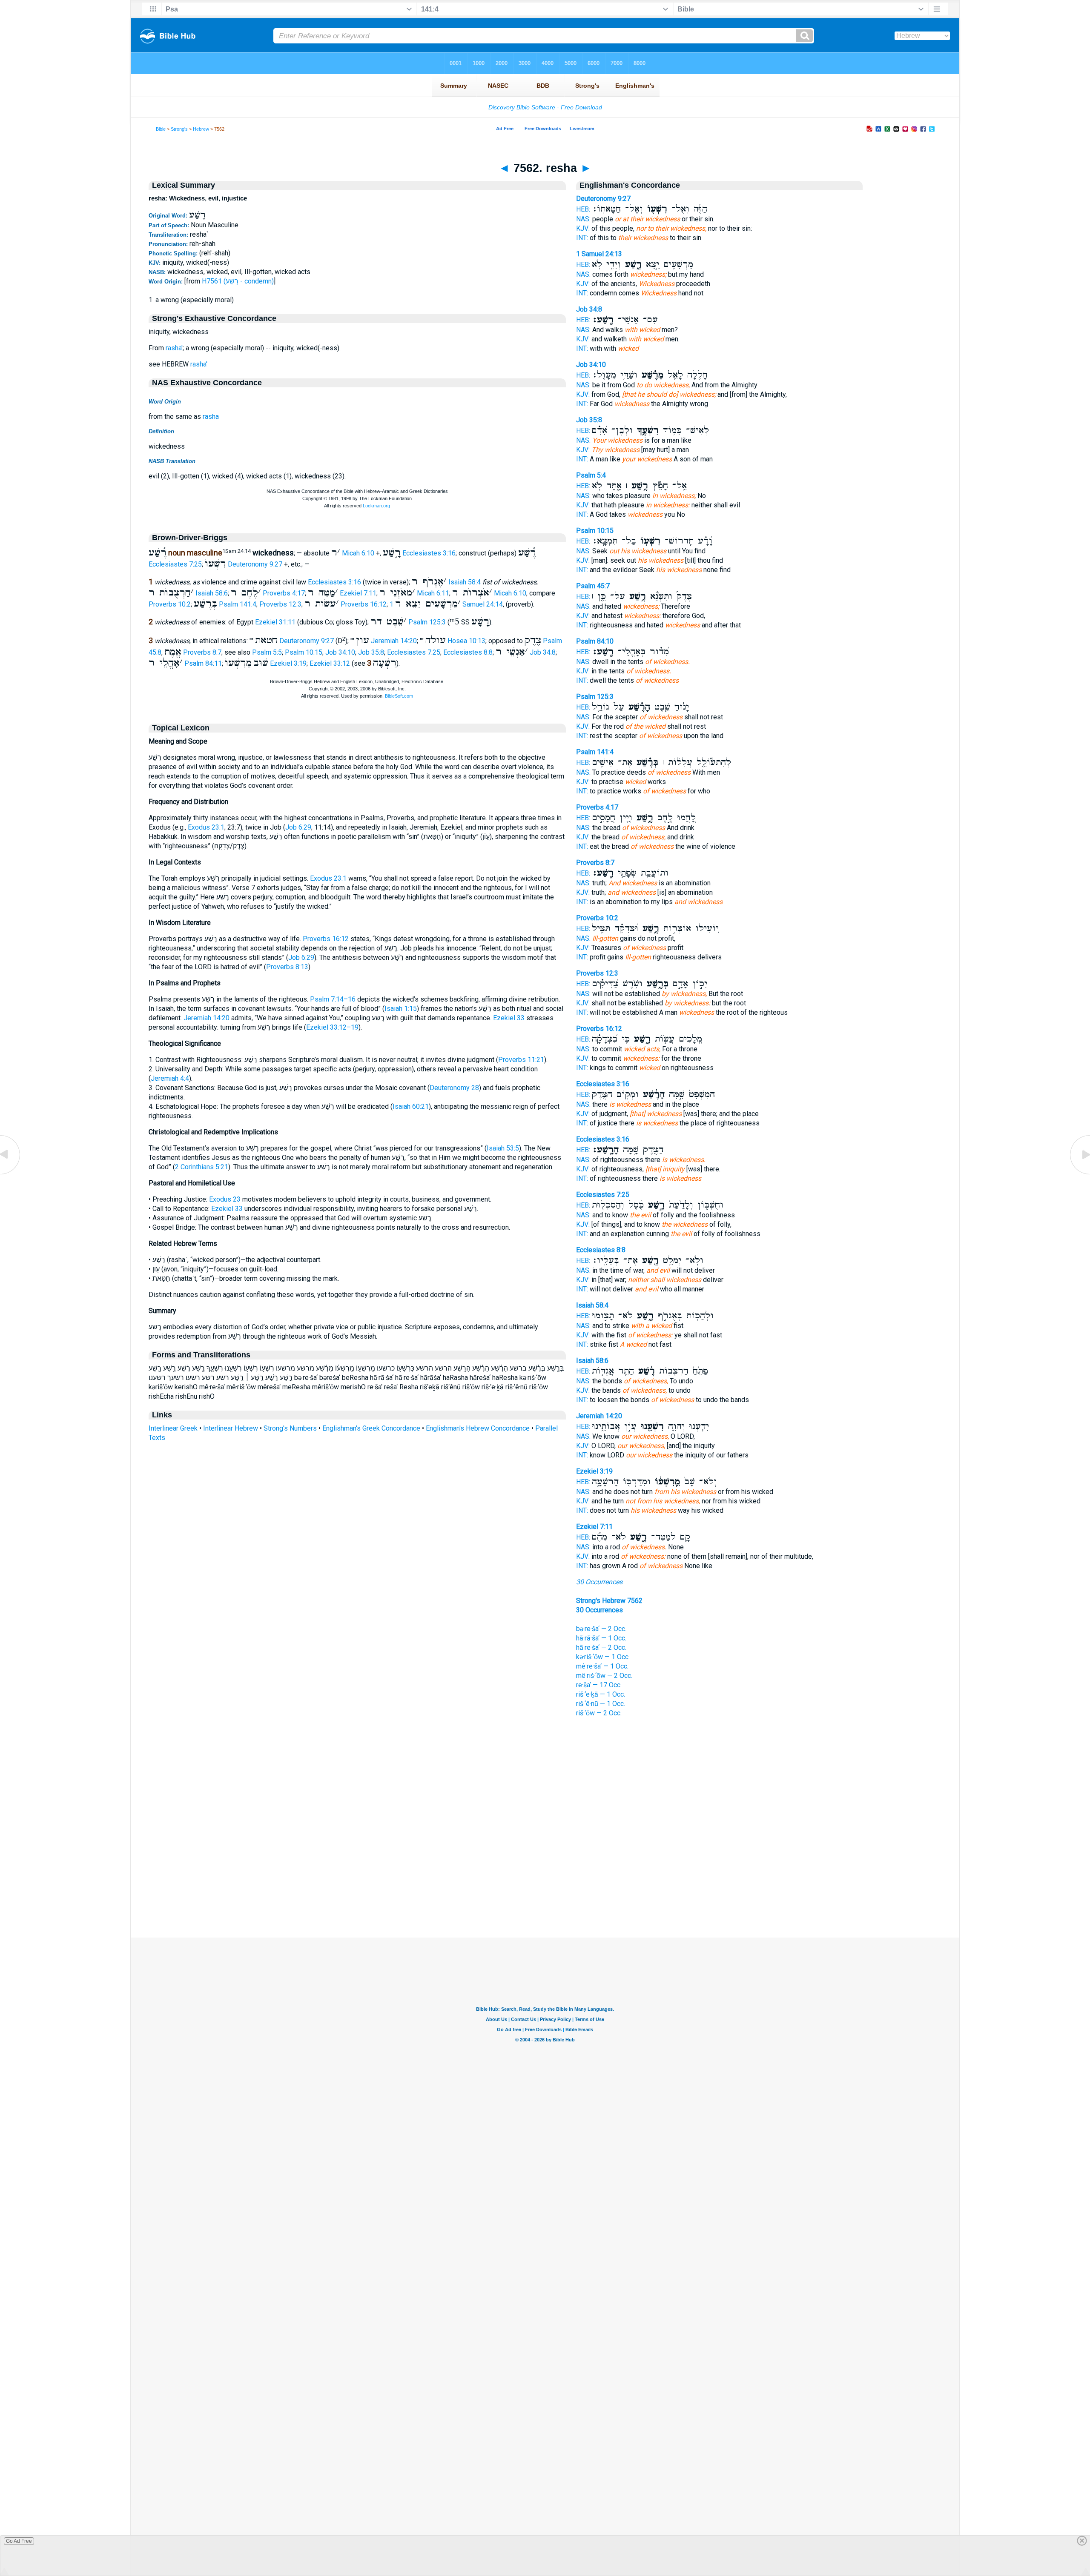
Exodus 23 (225, 1199)
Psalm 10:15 (304, 652)
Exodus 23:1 (206, 827)
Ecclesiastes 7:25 (175, 564)
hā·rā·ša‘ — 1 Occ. (601, 1638)
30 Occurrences (599, 1582)
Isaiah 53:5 (503, 1148)
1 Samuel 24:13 (599, 254)
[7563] (1079, 1174)
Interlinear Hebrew (231, 1428)
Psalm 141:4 (238, 604)
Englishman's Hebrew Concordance (478, 1428)
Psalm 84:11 (203, 663)
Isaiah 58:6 (212, 593)
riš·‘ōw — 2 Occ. (599, 1713)
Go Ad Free (19, 2541)
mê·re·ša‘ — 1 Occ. (602, 1666)
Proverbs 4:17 (284, 593)
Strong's (179, 129)
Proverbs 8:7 (202, 652)
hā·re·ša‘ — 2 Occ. (601, 1647)
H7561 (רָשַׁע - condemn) (238, 281)
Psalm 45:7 (593, 586)
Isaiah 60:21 (411, 1106)
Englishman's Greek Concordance (371, 1428)
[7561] (11, 1174)
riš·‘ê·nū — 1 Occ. (601, 1704)
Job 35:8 (371, 652)
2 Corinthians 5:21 (202, 1167)
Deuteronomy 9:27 (255, 564)
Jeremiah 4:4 (170, 1078)
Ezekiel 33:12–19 (332, 1027)
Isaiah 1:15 (401, 1009)
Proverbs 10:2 (170, 604)
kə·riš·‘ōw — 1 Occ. (603, 1657)
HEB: (583, 209)
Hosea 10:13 (466, 641)
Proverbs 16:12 (364, 604)
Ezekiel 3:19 (288, 663)
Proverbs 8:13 (287, 967)
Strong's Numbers (290, 1428)
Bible (161, 129)
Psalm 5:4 (591, 475)
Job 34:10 (340, 652)
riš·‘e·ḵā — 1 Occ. (601, 1694)
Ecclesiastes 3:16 (429, 553)
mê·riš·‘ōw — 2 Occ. (604, 1676)
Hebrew (201, 129)
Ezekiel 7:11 (358, 593)
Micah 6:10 (358, 553)
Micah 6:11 (433, 593)
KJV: (583, 228)
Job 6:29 (298, 827)
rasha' (174, 348)
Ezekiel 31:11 (275, 622)
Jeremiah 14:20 (394, 641)
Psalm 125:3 (427, 622)
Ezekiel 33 (509, 1018)
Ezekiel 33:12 (330, 663)
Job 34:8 (543, 652)
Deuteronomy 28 (454, 1088)
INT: (582, 238)
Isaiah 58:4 (465, 582)
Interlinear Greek (173, 1428)
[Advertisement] (545, 1886)
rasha (211, 416)
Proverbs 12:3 (280, 604)
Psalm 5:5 (267, 652)
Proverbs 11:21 (521, 1060)
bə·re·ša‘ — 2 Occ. (601, 1629)
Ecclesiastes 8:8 (468, 652)
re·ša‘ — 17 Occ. (599, 1685)
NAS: (583, 219)
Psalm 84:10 (595, 641)
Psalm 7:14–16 (333, 999)
